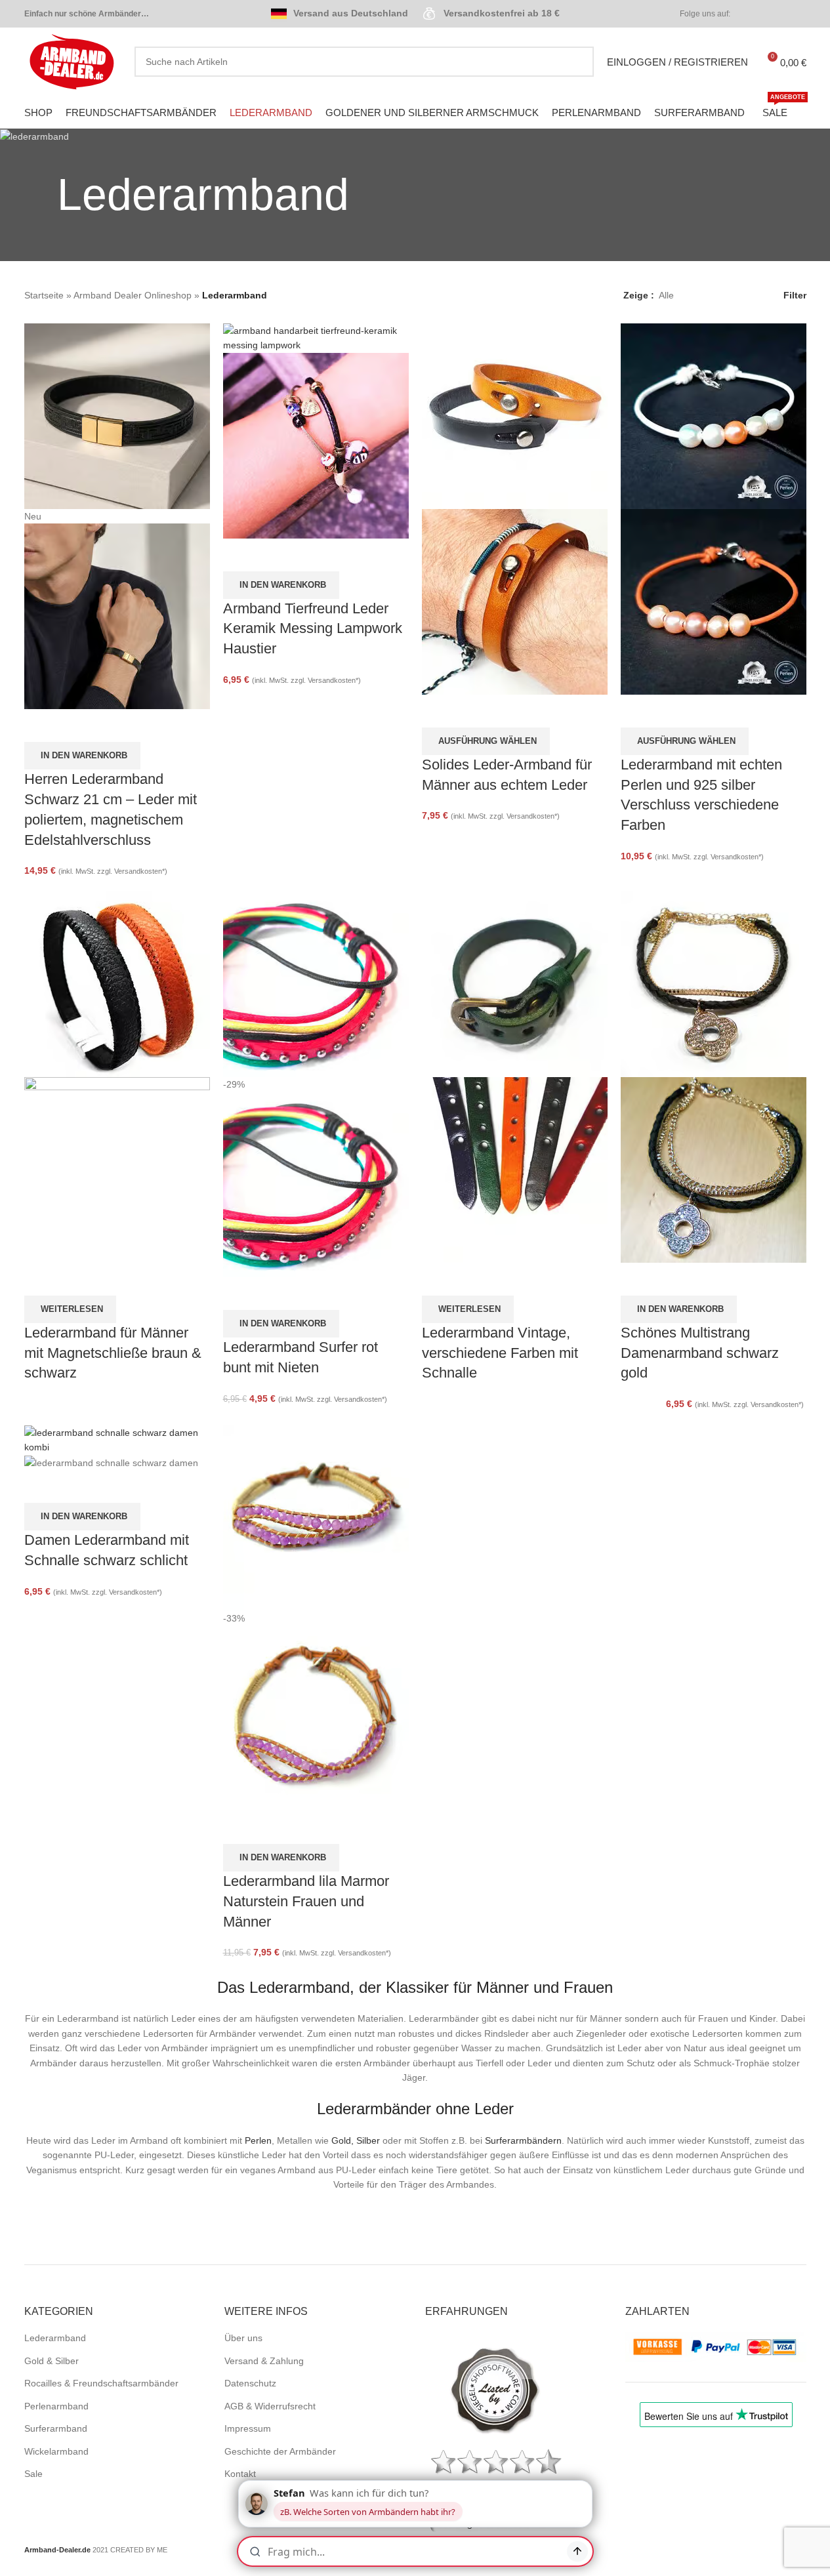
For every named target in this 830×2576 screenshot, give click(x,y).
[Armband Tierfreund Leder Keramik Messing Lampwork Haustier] (316, 337)
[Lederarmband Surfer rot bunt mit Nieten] (316, 983)
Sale (33, 2474)
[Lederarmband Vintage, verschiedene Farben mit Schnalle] (515, 983)
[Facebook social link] (751, 14)
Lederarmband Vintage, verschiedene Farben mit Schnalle (500, 1353)
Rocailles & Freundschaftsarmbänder (101, 2383)
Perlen (258, 2140)
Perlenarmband (56, 2406)
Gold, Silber (356, 2140)
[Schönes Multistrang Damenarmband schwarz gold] (714, 983)
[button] (82, 756)
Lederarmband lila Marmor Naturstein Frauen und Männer (306, 1901)
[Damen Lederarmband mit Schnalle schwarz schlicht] (117, 1439)
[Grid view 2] (704, 296)
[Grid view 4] (746, 296)
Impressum (248, 2428)
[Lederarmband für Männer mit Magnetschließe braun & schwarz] (117, 983)
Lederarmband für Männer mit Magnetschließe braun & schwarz (113, 1353)
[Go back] (41, 195)
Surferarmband (56, 2428)
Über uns (243, 2338)
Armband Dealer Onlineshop (133, 295)
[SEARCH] (579, 62)
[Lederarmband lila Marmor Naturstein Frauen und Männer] (316, 1517)
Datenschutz (250, 2383)
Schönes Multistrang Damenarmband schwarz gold (700, 1353)
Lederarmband (55, 2338)
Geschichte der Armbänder (280, 2451)
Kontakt (240, 2474)
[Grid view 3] (725, 296)
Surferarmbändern (523, 2140)
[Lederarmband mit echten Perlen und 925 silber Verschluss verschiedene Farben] (714, 415)
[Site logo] (73, 61)
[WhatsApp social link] (799, 14)
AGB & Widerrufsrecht (270, 2406)
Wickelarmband (56, 2451)
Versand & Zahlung (264, 2361)
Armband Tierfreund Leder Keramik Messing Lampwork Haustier (313, 629)
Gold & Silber (52, 2361)
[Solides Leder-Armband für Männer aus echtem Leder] (515, 415)
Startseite (44, 295)
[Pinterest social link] (783, 14)
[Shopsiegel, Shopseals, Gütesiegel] (496, 2390)
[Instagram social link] (767, 14)
